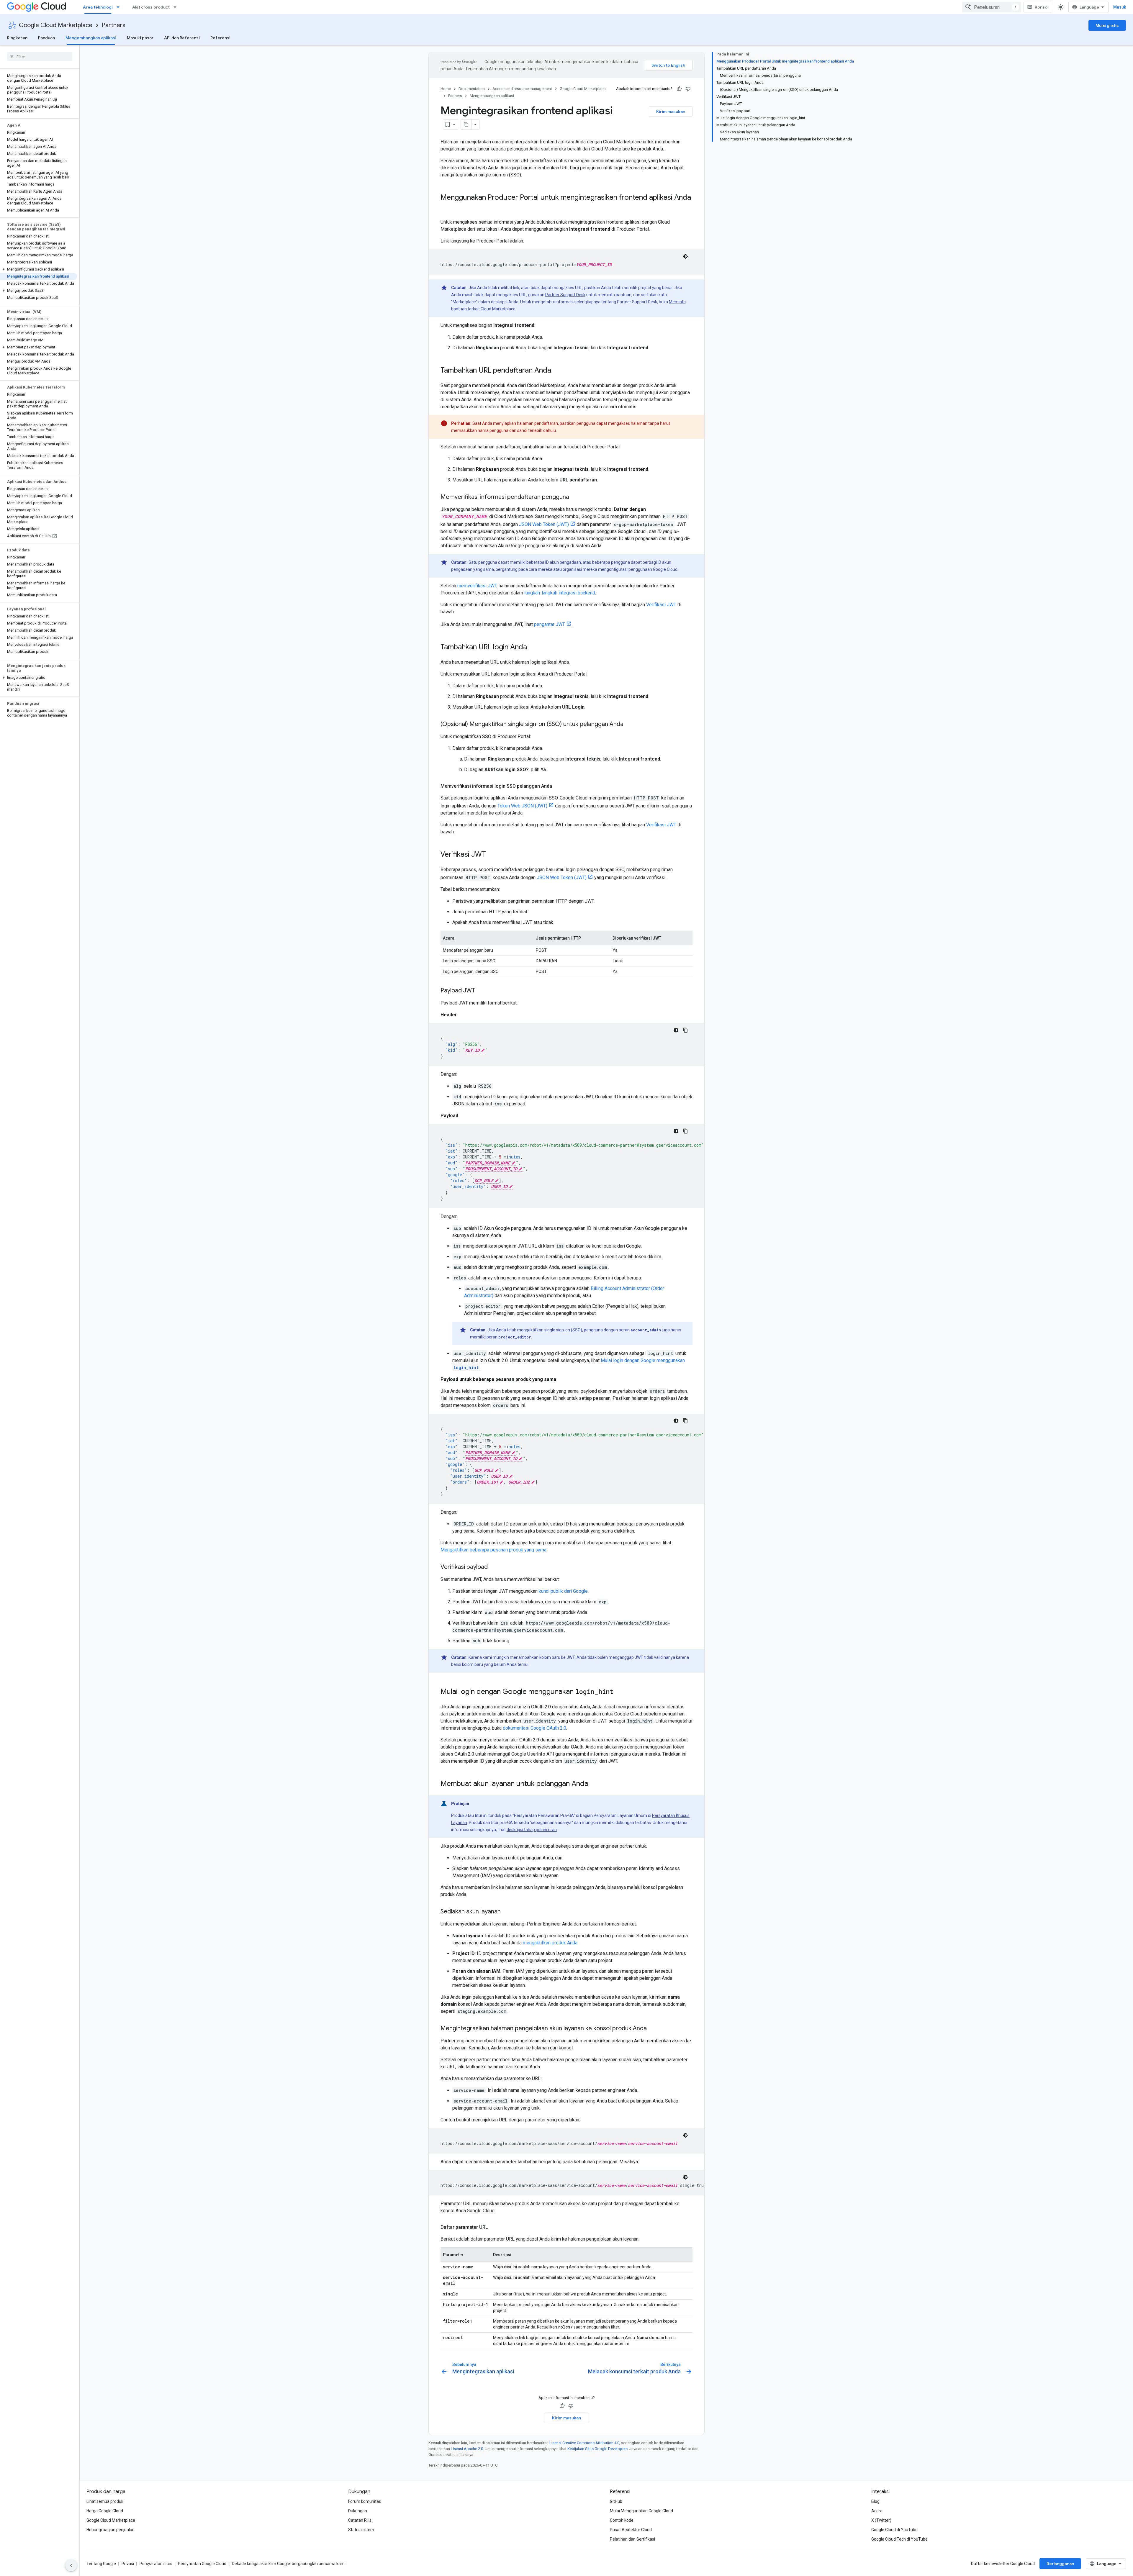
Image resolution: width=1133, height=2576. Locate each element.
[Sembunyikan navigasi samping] (71, 2565)
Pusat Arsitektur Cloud (631, 2530)
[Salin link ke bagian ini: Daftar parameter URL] (494, 2227)
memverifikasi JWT (477, 586)
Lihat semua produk (105, 2501)
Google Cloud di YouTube (894, 2530)
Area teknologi (98, 7)
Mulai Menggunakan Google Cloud (641, 2511)
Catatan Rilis (360, 2520)
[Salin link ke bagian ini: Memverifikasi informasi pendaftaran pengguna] (575, 497)
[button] (39, 269)
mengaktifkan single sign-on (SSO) (550, 1330)
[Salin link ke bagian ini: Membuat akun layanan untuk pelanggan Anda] (594, 1784)
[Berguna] (679, 89)
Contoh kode (622, 2520)
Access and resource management (522, 89)
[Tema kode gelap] (685, 256)
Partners (114, 25)
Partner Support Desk (565, 295)
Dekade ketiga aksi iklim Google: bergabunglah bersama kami (289, 2564)
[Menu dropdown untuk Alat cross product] (177, 7)
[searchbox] (40, 57)
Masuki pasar (140, 38)
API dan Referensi (182, 38)
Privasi (128, 2564)
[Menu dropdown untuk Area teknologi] (120, 7)
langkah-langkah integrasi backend (560, 593)
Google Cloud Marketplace (56, 25)
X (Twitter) (881, 2520)
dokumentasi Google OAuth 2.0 (534, 1728)
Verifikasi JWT (661, 605)
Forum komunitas (365, 2501)
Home (446, 89)
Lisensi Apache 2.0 (467, 2449)
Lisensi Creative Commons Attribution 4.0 (584, 2443)
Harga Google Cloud (105, 2511)
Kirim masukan (671, 112)
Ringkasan (17, 38)
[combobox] (992, 7)
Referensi (220, 38)
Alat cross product (151, 7)
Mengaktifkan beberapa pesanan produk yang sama (493, 1550)
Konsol (1042, 7)
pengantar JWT (550, 624)
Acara (877, 2511)
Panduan (46, 38)
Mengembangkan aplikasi (91, 38)
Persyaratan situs (156, 2564)
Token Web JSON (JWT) (522, 806)
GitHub (616, 2501)
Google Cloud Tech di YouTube (899, 2539)
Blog (875, 2501)
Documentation (472, 89)
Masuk (1120, 7)
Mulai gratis (1107, 25)
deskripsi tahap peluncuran (532, 1830)
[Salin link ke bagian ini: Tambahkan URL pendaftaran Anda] (557, 371)
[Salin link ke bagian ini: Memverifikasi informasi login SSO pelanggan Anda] (558, 786)
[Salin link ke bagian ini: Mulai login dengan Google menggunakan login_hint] (619, 1692)
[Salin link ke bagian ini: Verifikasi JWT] (492, 855)
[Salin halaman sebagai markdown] (466, 124)
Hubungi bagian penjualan (110, 2530)
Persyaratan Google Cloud (202, 2564)
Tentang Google (101, 2564)
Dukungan (358, 2511)
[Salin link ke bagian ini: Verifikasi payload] (494, 1567)
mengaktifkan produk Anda (550, 1943)
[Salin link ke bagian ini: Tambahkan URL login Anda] (533, 648)
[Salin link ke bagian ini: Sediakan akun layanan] (507, 1912)
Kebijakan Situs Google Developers (597, 2449)
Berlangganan (1060, 2564)
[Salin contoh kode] (685, 1030)
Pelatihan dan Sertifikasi (632, 2539)
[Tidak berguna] (688, 89)
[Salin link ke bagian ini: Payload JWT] (481, 991)
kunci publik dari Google (563, 1591)
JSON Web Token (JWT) (544, 524)
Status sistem (361, 2530)
